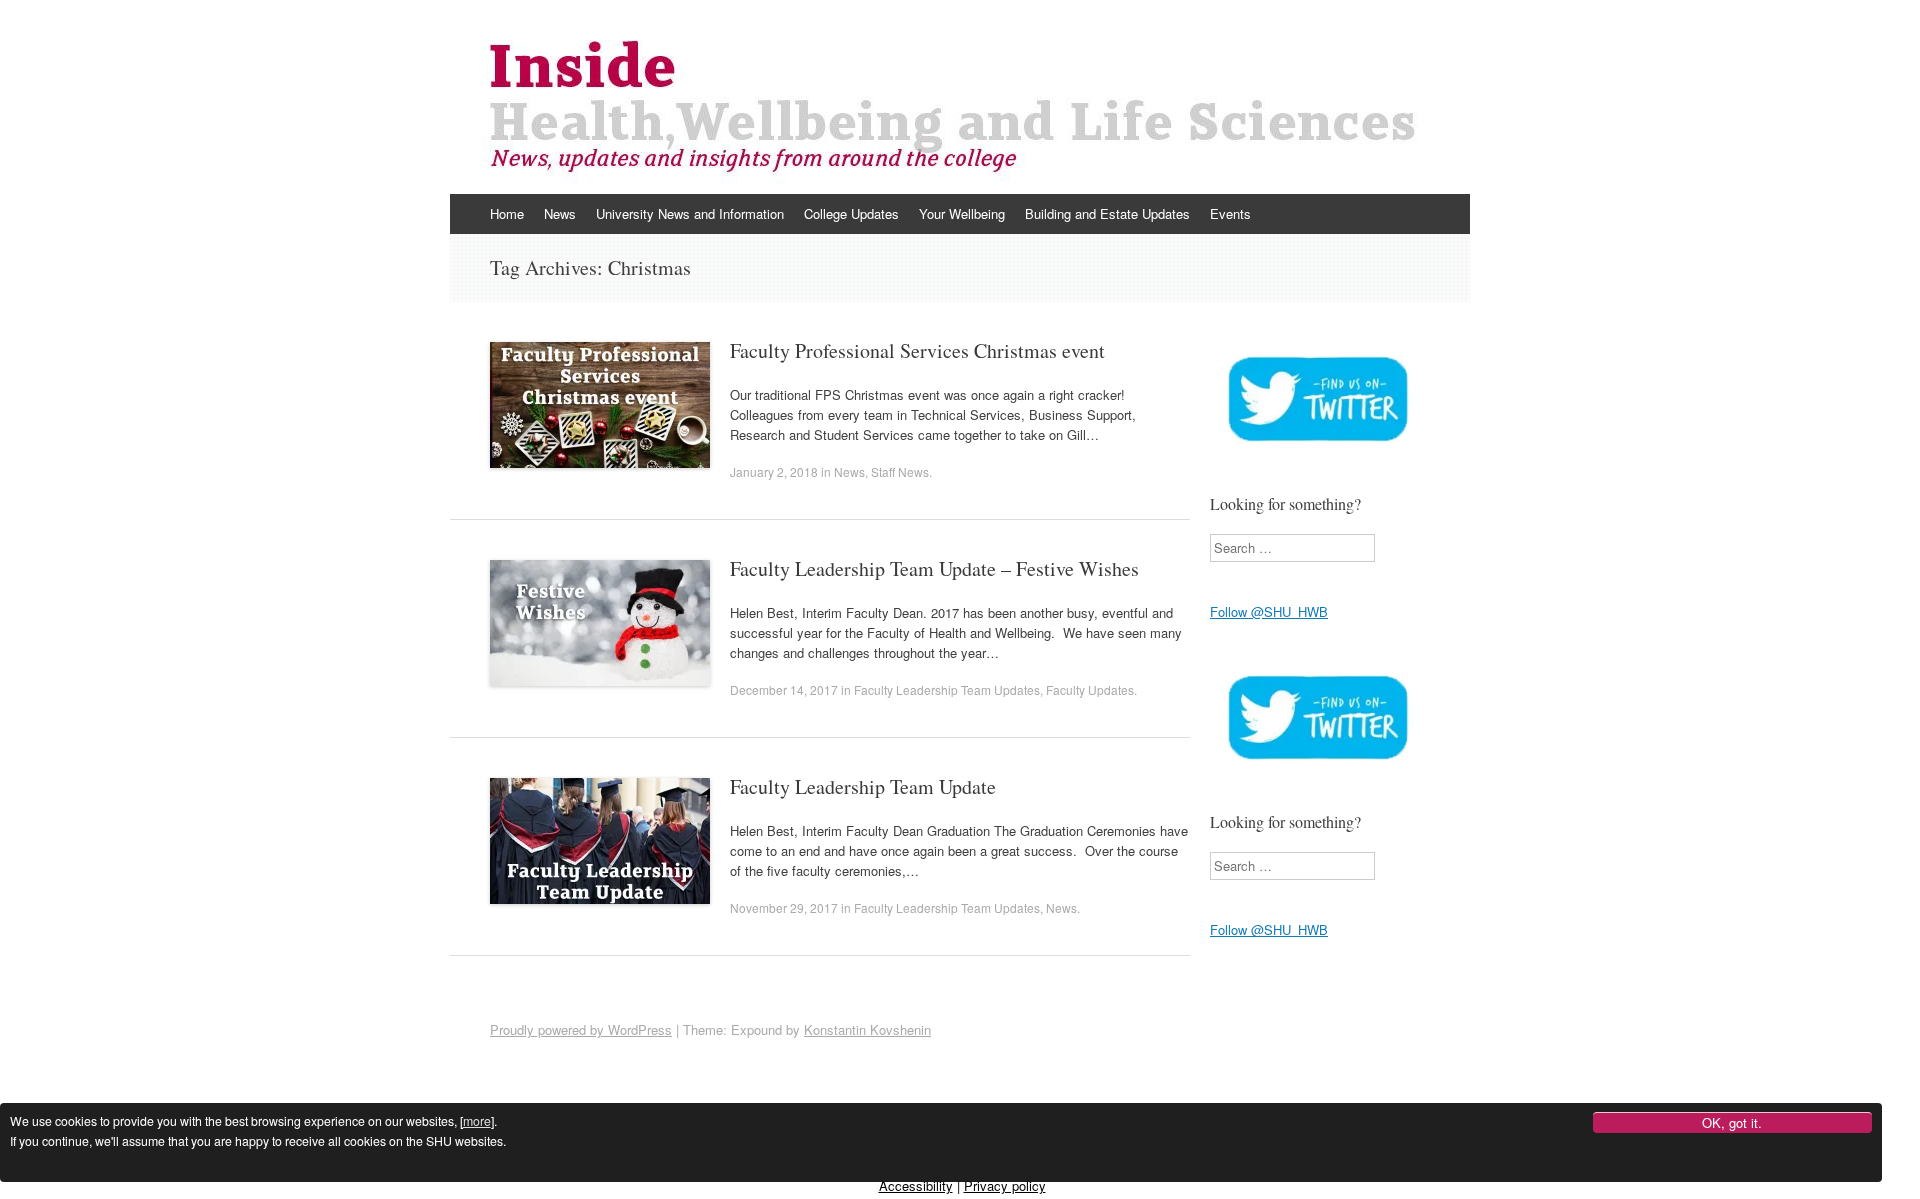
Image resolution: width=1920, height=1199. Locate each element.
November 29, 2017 (784, 907)
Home (507, 213)
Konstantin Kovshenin (867, 1029)
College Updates (851, 213)
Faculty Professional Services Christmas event (917, 350)
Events (1230, 213)
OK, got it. (1732, 1123)
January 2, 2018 (774, 471)
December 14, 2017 (784, 689)
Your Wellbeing (962, 213)
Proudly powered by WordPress (581, 1029)
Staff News (900, 471)
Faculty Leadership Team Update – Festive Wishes (934, 568)
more (477, 1122)
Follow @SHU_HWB (1269, 611)
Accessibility (916, 1185)
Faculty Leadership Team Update (863, 786)
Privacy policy (1005, 1185)
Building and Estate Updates (1107, 213)
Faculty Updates (1090, 689)
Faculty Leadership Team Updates (947, 689)
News (560, 213)
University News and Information (690, 213)
